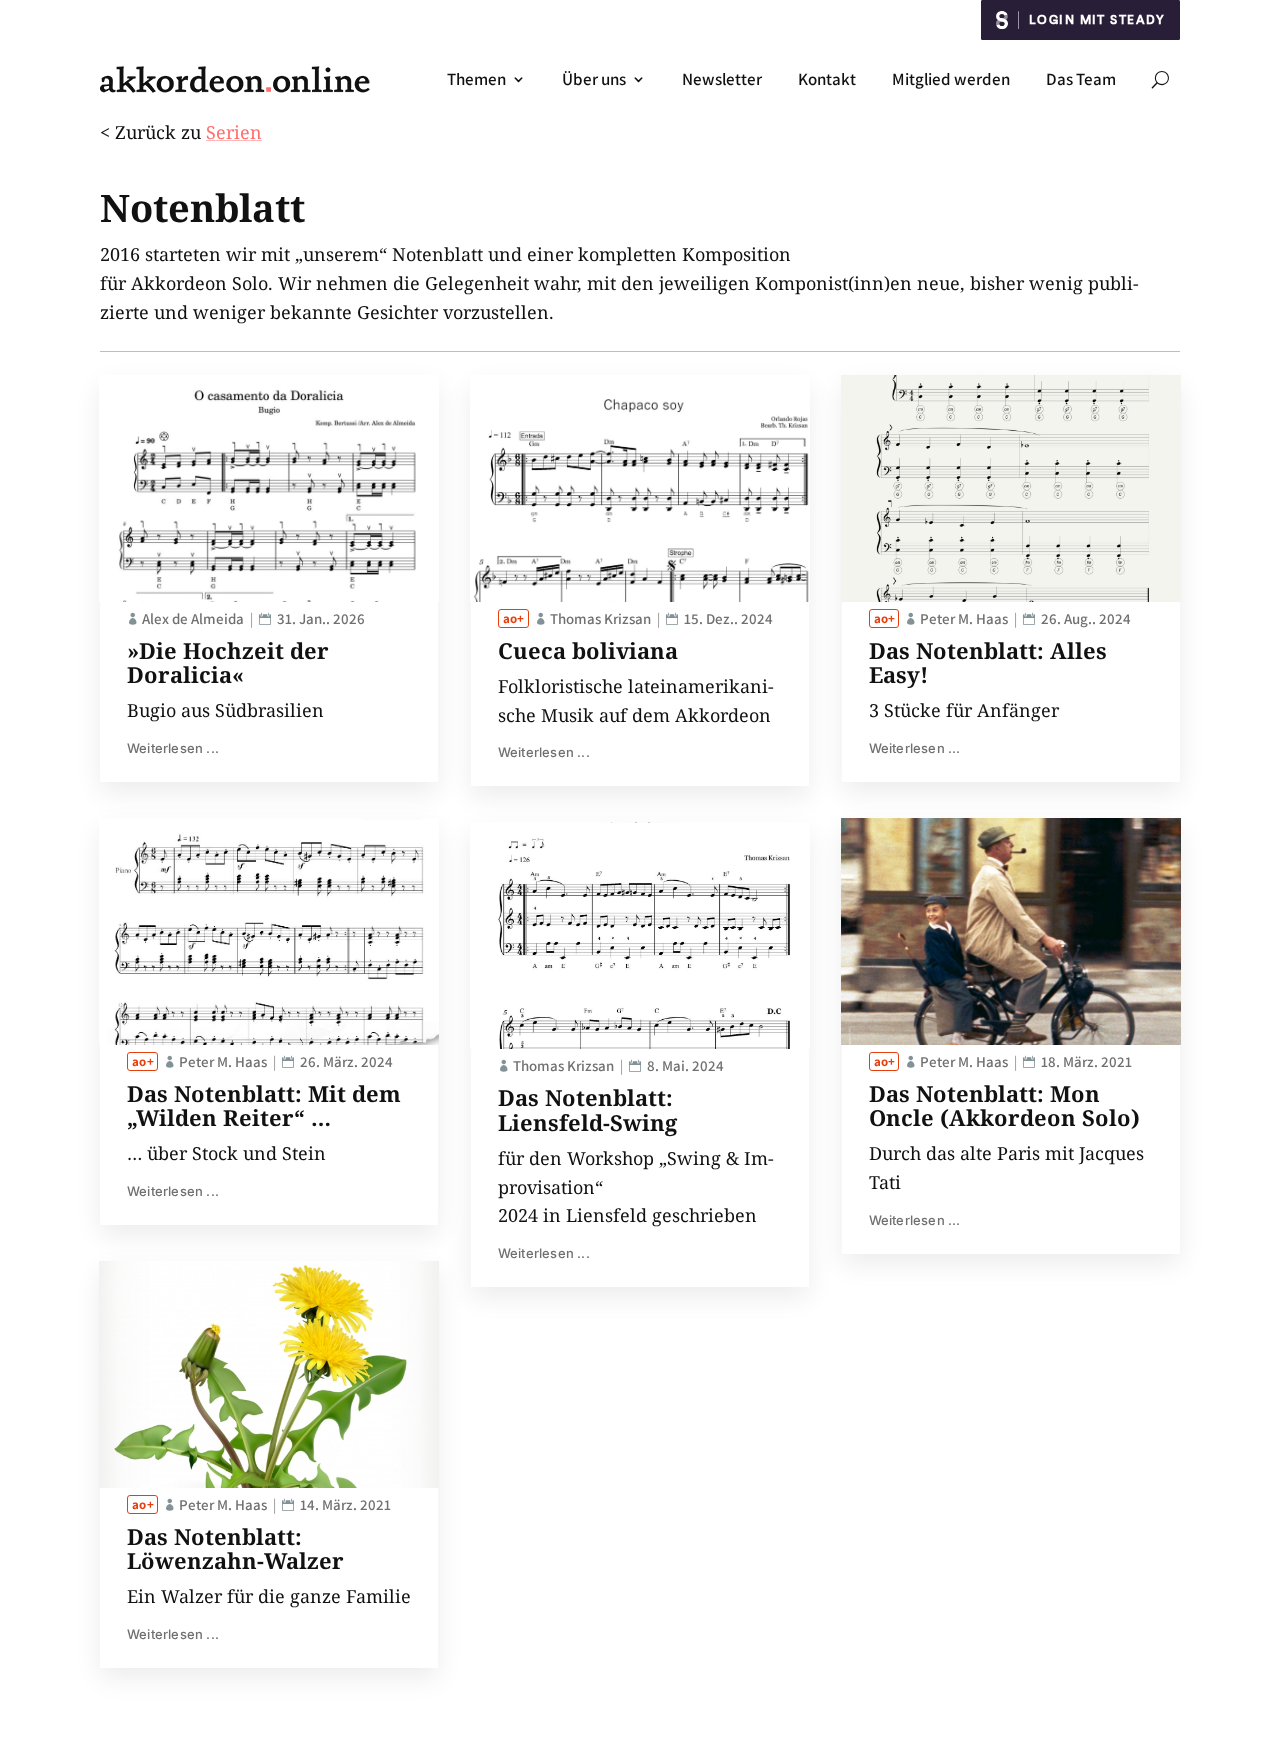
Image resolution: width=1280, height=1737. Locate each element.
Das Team (1081, 79)
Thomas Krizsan (600, 618)
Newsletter (722, 79)
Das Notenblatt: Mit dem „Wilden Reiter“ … (264, 1105)
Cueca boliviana (588, 650)
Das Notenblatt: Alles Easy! (988, 662)
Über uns (594, 79)
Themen (476, 79)
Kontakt (827, 79)
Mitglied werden (951, 79)
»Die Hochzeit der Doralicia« (228, 662)
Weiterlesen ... (173, 748)
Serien (234, 132)
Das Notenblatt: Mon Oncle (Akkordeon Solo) (1004, 1105)
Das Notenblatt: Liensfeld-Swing (587, 1109)
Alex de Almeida (193, 618)
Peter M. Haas (223, 1061)
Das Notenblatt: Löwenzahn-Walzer (235, 1548)
